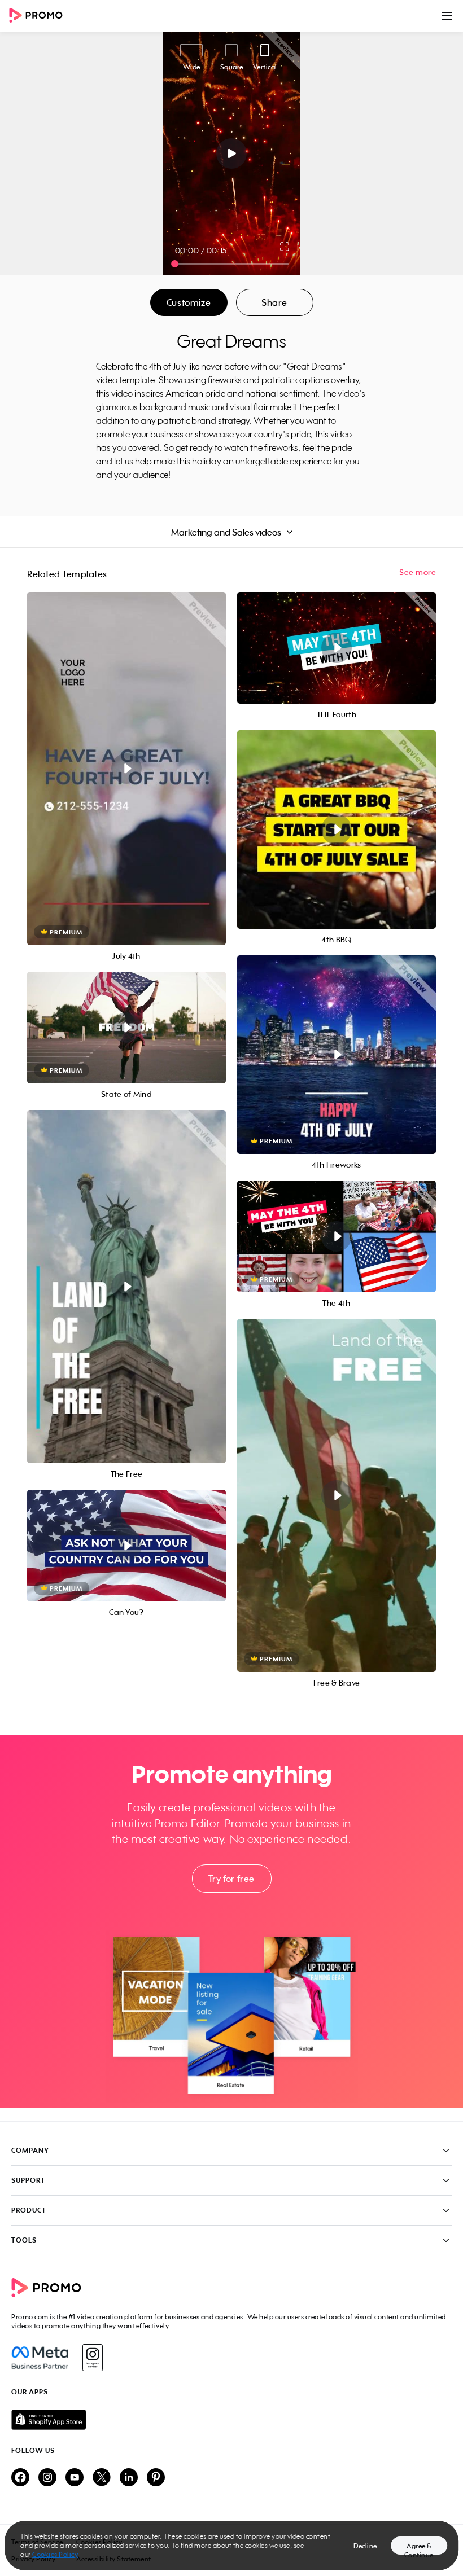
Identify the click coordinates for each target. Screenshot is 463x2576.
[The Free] (126, 1287)
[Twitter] (102, 2478)
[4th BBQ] (337, 830)
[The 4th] (337, 1236)
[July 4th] (126, 769)
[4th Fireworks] (337, 1055)
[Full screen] (285, 247)
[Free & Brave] (337, 1495)
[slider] (175, 264)
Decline (365, 2546)
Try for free (231, 1879)
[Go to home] (40, 16)
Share (274, 302)
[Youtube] (75, 2478)
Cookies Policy (55, 2554)
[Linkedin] (129, 2478)
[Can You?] (126, 1546)
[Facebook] (40, 2358)
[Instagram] (92, 2358)
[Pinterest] (156, 2478)
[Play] (232, 153)
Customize (189, 302)
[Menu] (447, 16)
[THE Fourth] (337, 648)
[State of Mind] (126, 1028)
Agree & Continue (419, 2548)
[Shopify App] (231, 2420)
